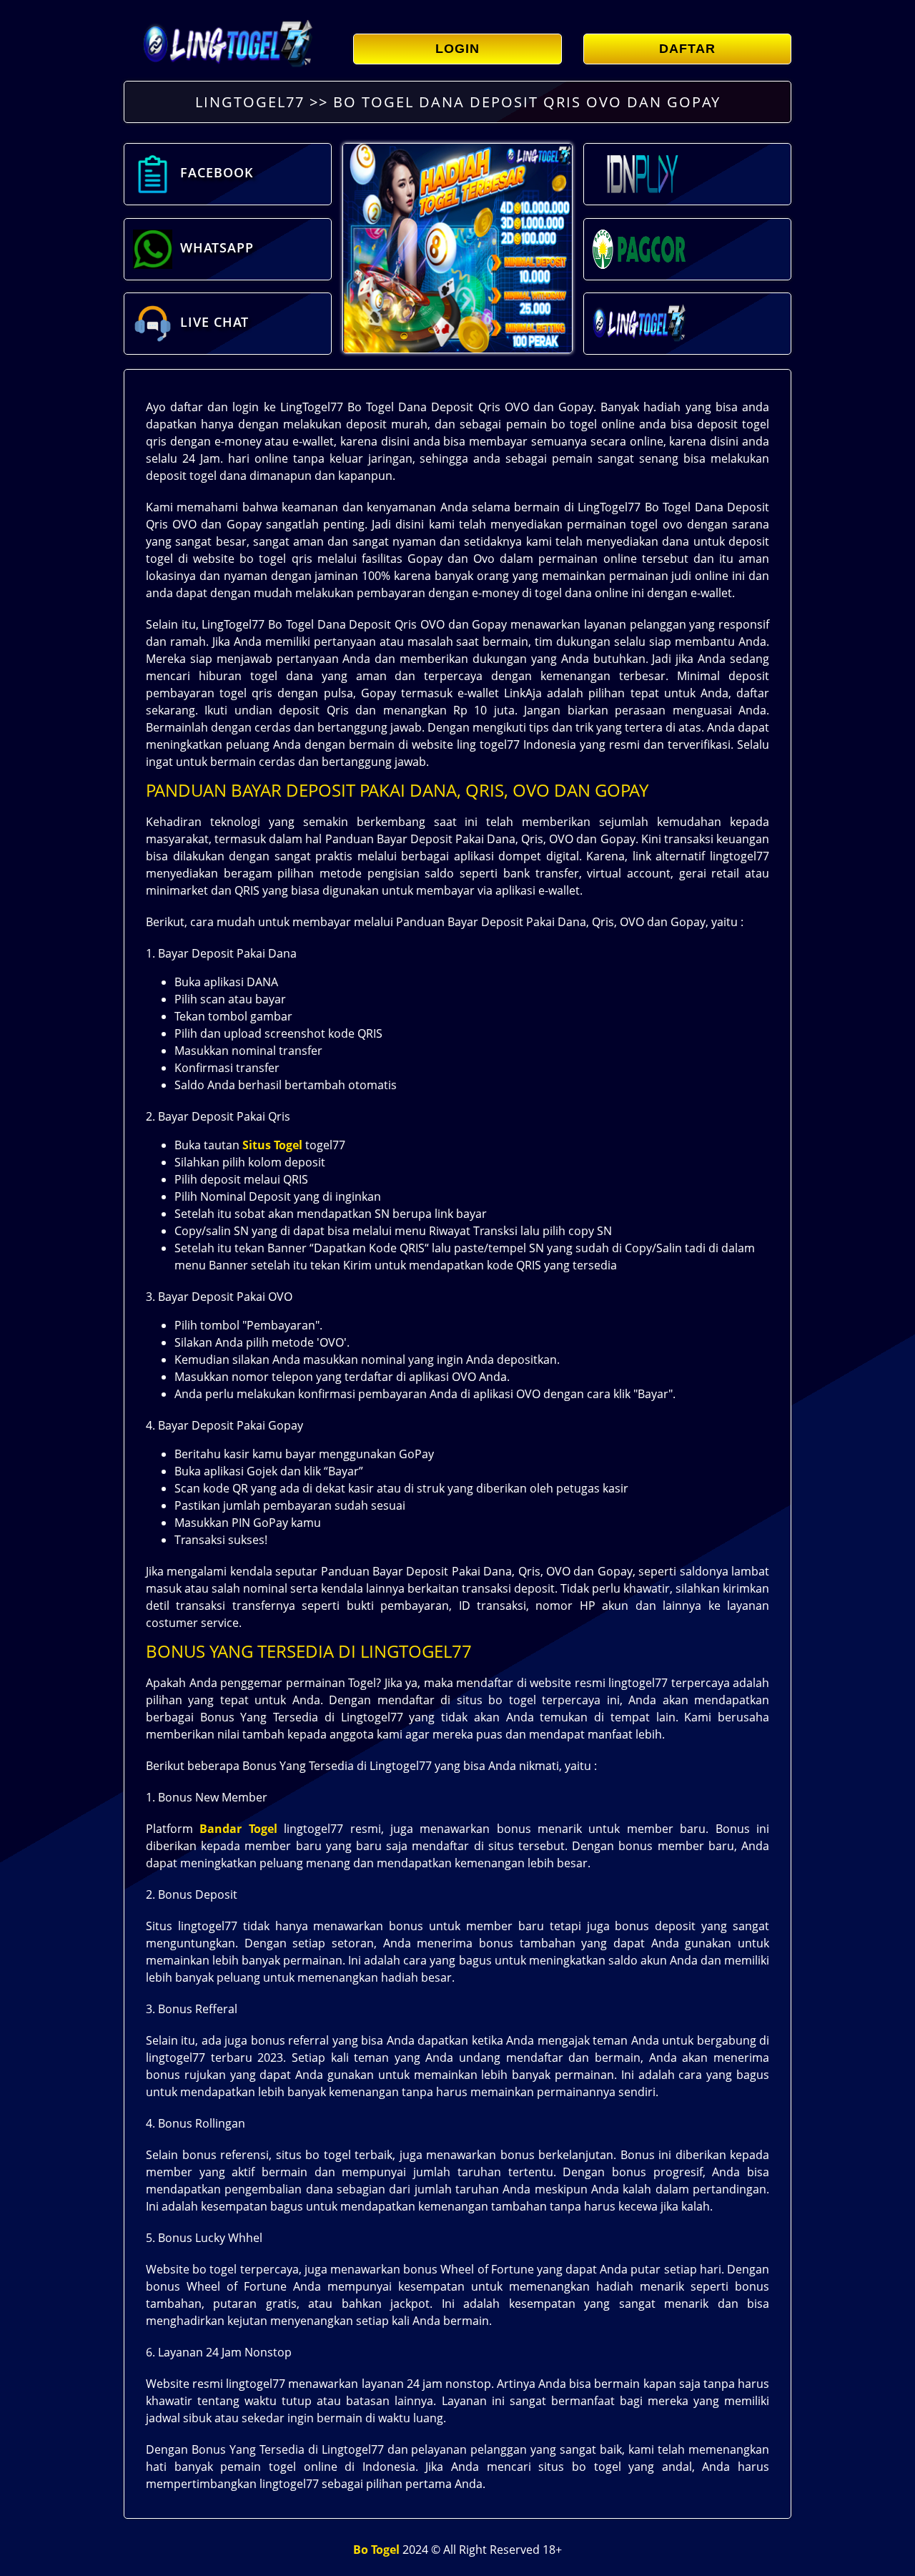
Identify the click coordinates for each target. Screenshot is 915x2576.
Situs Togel (272, 1145)
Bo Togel (376, 2550)
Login (457, 49)
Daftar (687, 49)
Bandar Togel (238, 1829)
